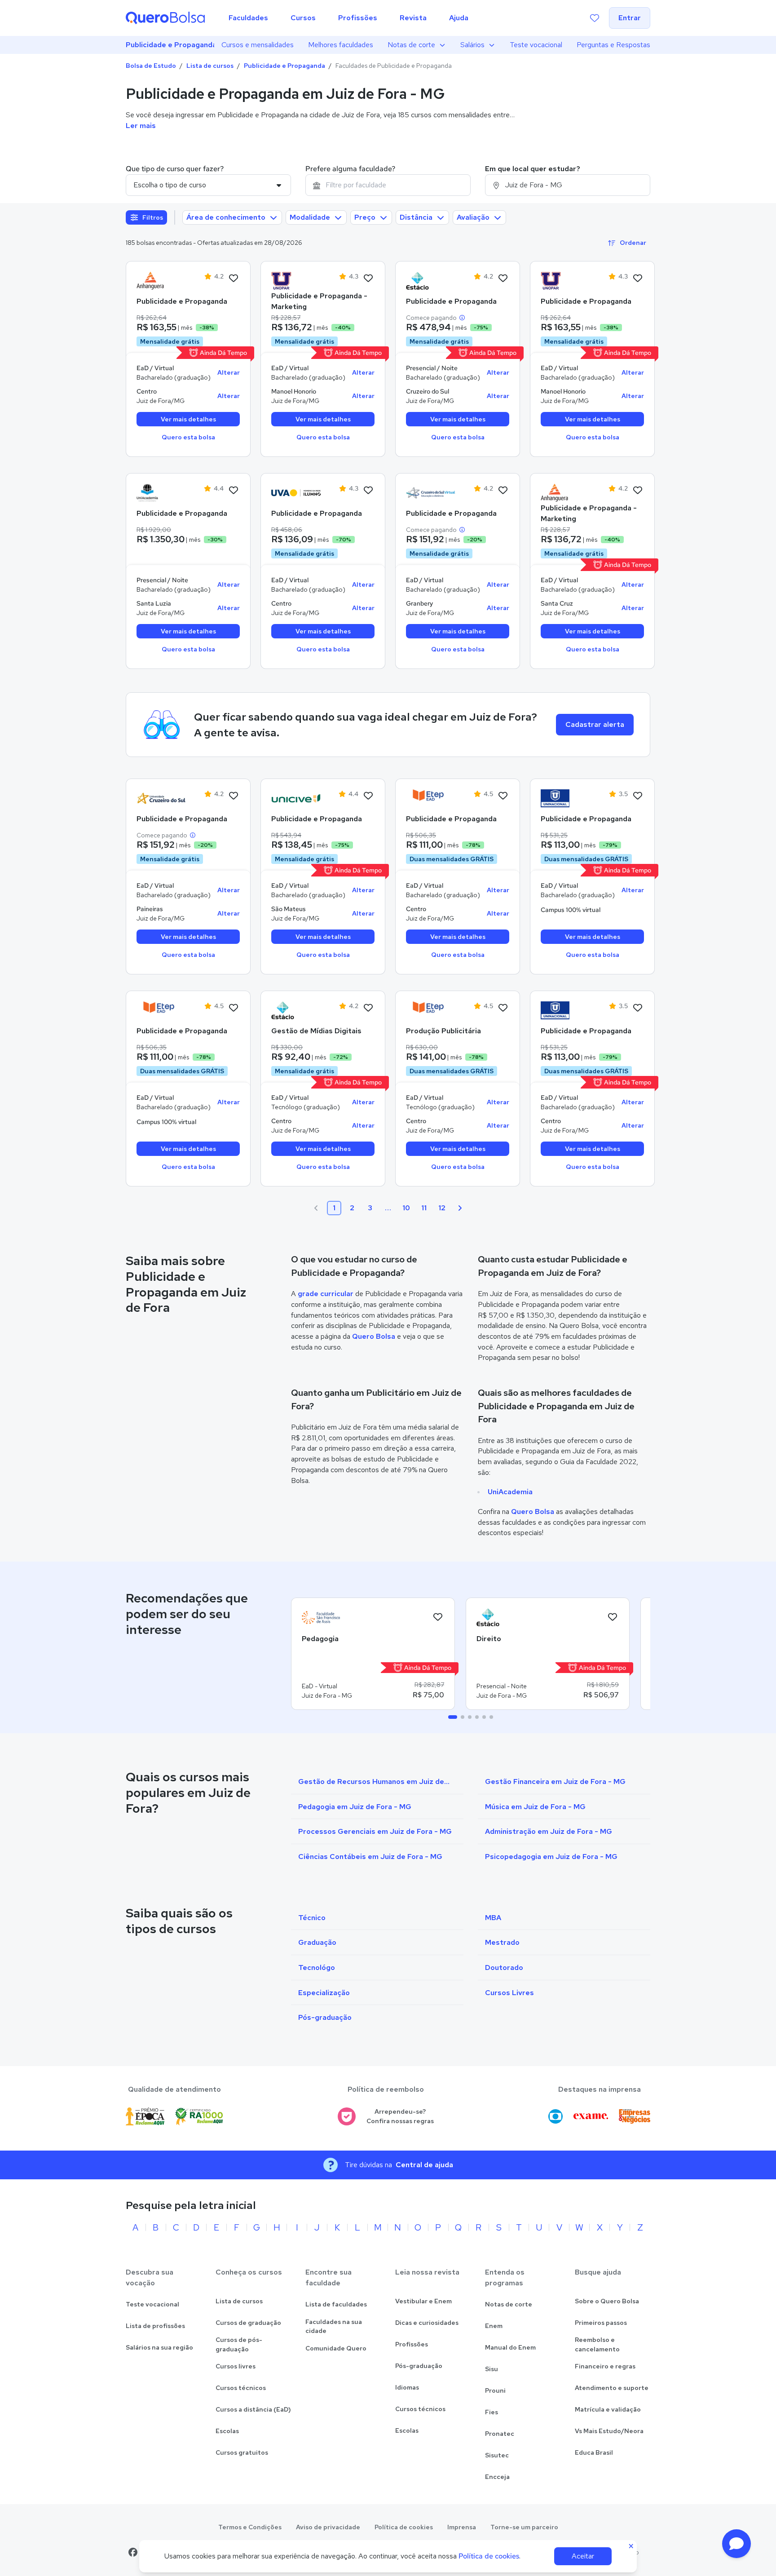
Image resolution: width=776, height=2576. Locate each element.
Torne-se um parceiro (524, 2527)
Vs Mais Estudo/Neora (609, 2431)
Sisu (492, 2369)
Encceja (497, 2477)
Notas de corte (411, 45)
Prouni (495, 2390)
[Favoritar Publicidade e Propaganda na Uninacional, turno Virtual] (638, 796)
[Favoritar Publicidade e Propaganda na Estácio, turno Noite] (503, 279)
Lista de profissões (155, 2326)
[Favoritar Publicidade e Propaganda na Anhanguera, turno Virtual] (234, 279)
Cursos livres (236, 2366)
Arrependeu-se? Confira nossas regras (400, 2116)
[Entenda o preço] (462, 318)
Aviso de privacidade (328, 2527)
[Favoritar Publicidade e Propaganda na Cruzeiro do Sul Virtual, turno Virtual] (503, 491)
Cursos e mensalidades (258, 45)
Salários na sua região (159, 2347)
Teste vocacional (536, 45)
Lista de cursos (210, 66)
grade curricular (326, 1294)
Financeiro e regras (605, 2366)
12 (442, 1208)
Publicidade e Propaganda (170, 45)
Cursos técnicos (241, 2388)
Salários (472, 45)
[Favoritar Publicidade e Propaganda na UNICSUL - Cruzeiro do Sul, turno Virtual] (234, 796)
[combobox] (388, 185)
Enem (494, 2326)
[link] (161, 281)
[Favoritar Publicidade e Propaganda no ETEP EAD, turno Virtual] (503, 796)
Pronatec (500, 2434)
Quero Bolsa (374, 1336)
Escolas (227, 2431)
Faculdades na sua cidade (334, 2326)
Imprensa (462, 2527)
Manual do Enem (510, 2347)
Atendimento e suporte (612, 2388)
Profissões (412, 2344)
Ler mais (141, 126)
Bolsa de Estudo (151, 66)
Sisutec (497, 2455)
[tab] (453, 1717)
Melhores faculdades (341, 45)
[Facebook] (133, 2552)
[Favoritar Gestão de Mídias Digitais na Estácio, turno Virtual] (368, 1008)
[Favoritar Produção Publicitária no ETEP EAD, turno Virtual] (503, 1008)
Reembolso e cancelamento (597, 2344)
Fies (492, 2412)
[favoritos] (595, 18)
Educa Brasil (594, 2452)
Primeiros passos (601, 2323)
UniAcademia (510, 1492)
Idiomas (407, 2387)
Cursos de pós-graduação (239, 2344)
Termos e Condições (250, 2527)
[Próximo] (460, 1208)
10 (406, 1208)
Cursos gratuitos (242, 2452)
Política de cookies (404, 2527)
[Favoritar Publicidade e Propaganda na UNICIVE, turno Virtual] (368, 796)
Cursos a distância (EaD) (253, 2409)
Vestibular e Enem (423, 2301)
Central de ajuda (424, 2165)
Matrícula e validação (608, 2409)
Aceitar (583, 2556)
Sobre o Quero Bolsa (607, 2301)
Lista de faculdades (336, 2304)
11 (424, 1208)
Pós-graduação (419, 2366)
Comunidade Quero (336, 2348)
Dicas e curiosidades (427, 2323)
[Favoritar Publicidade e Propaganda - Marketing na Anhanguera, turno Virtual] (638, 491)
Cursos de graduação (248, 2323)
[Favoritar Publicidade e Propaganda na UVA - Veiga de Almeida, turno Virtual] (368, 491)
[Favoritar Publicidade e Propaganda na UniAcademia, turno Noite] (234, 491)
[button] (736, 2544)
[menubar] (348, 18)
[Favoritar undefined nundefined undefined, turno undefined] (438, 1617)
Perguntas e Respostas (613, 45)
